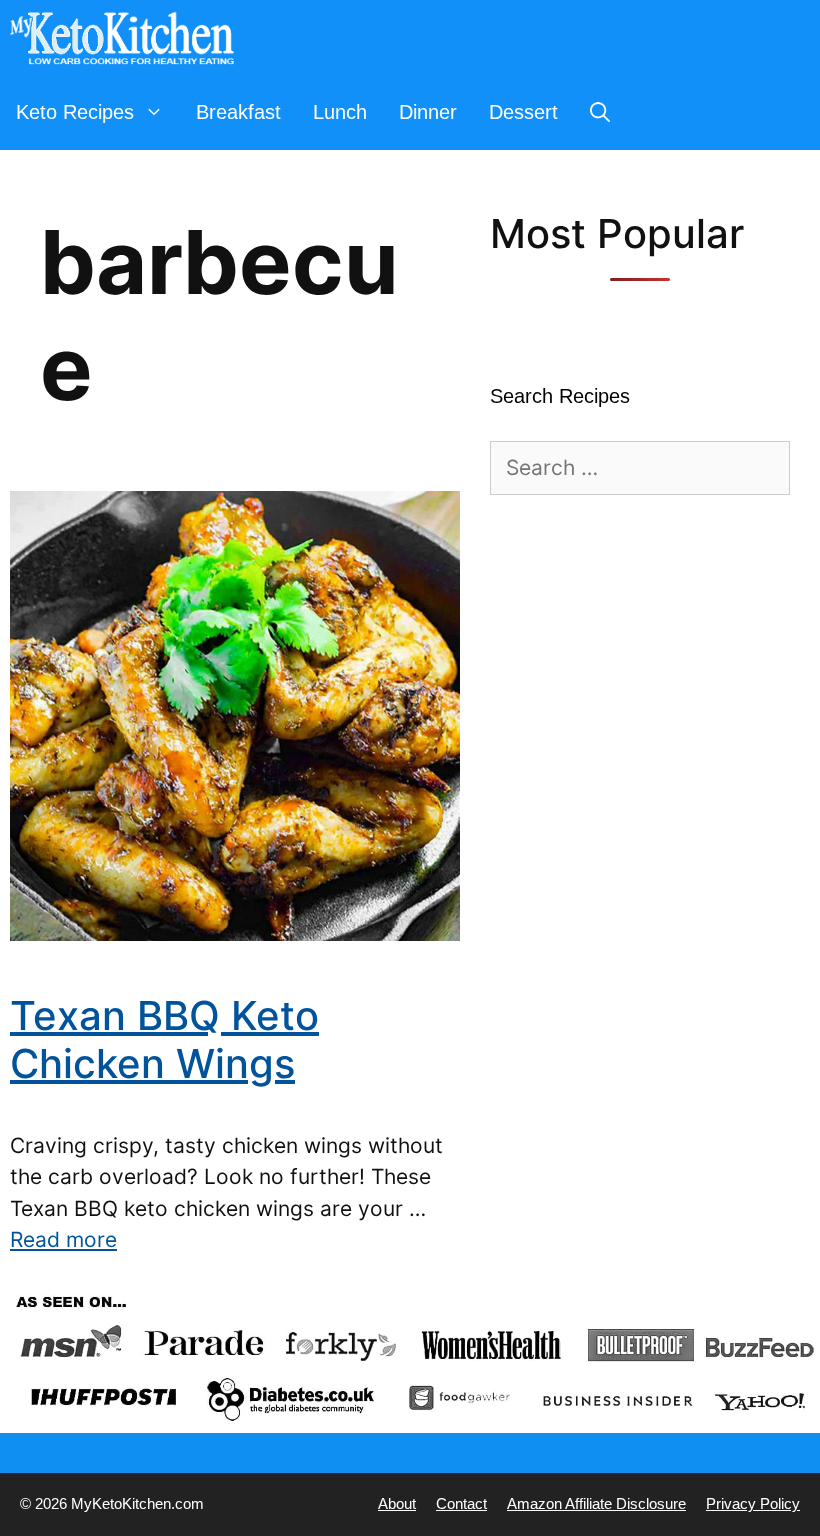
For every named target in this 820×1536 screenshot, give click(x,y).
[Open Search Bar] (600, 112)
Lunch (340, 112)
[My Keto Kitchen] (127, 37)
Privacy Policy (753, 1503)
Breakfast (238, 112)
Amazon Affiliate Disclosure (596, 1503)
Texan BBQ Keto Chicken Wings (164, 1039)
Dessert (523, 112)
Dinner (428, 112)
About (397, 1503)
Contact (461, 1503)
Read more (63, 1239)
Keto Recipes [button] (75, 112)
